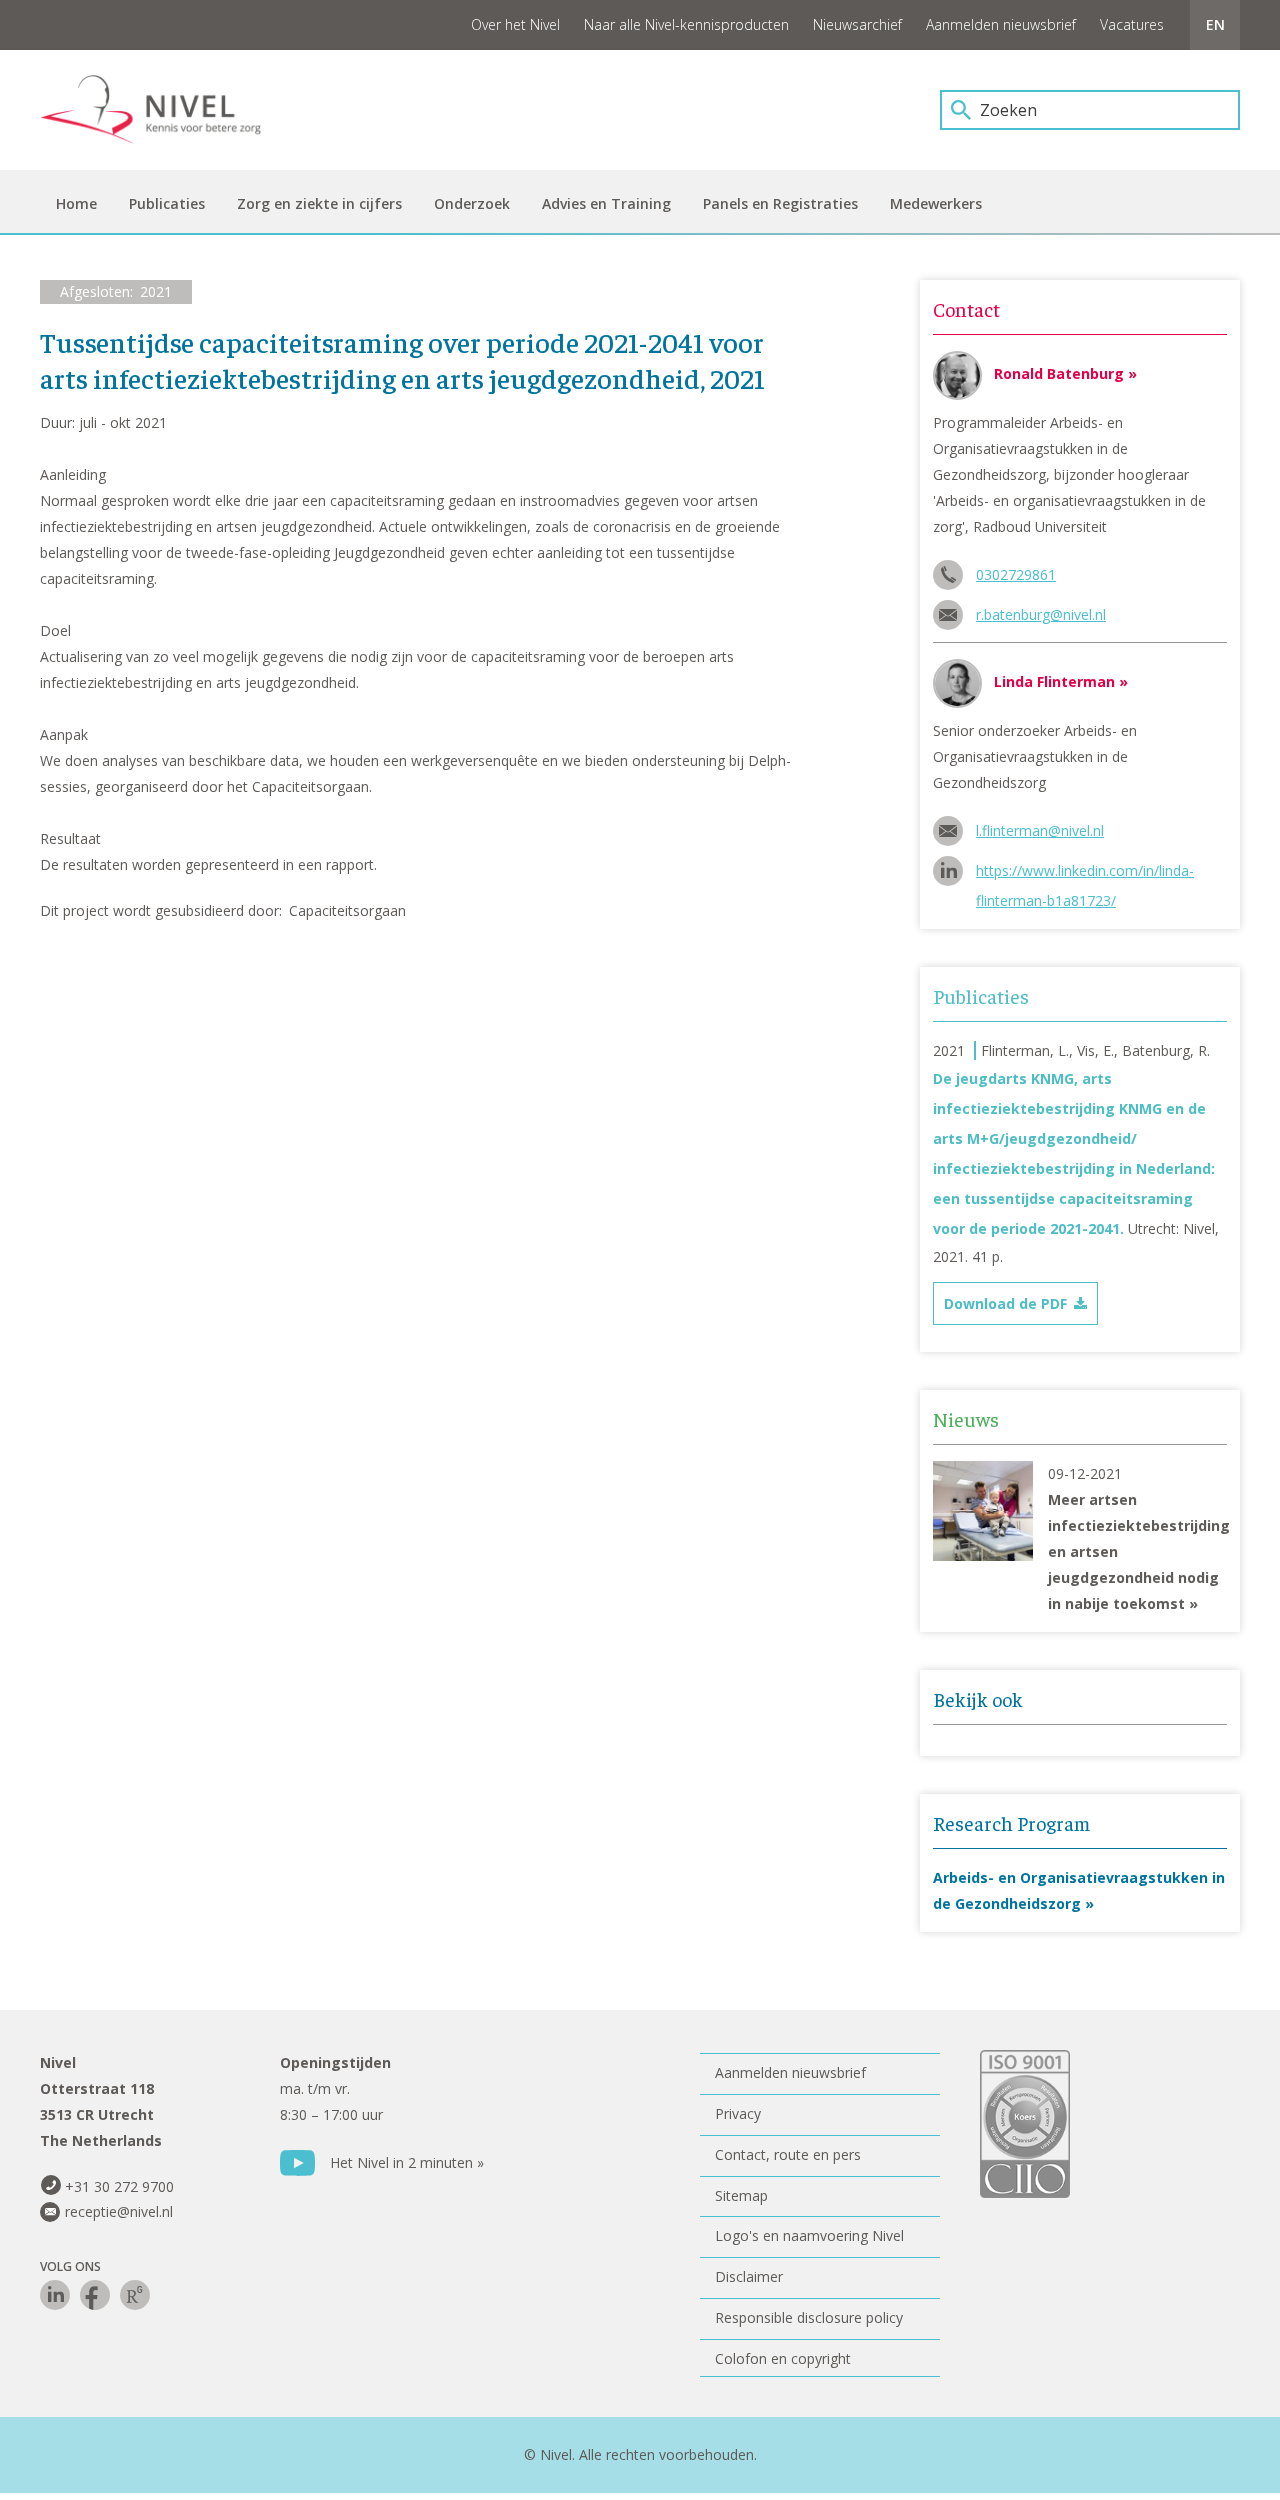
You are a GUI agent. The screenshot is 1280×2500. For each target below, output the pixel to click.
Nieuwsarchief (857, 24)
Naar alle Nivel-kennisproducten (686, 24)
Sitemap (741, 2195)
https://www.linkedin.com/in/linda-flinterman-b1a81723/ (1085, 873)
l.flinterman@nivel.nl (1040, 830)
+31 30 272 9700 (119, 2186)
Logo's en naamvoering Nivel (809, 2235)
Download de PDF (1005, 1303)
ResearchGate (135, 2295)
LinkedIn (55, 2295)
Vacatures (1132, 24)
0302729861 (1016, 574)
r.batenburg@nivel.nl (1041, 614)
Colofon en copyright (783, 2358)
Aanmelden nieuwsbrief (1001, 24)
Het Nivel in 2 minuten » (407, 2162)
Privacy (738, 2113)
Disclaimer (749, 2276)
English (1215, 25)
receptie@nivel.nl (119, 2211)
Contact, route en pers (788, 2154)
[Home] (165, 110)
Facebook (95, 2295)
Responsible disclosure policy (809, 2317)
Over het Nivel (515, 24)
